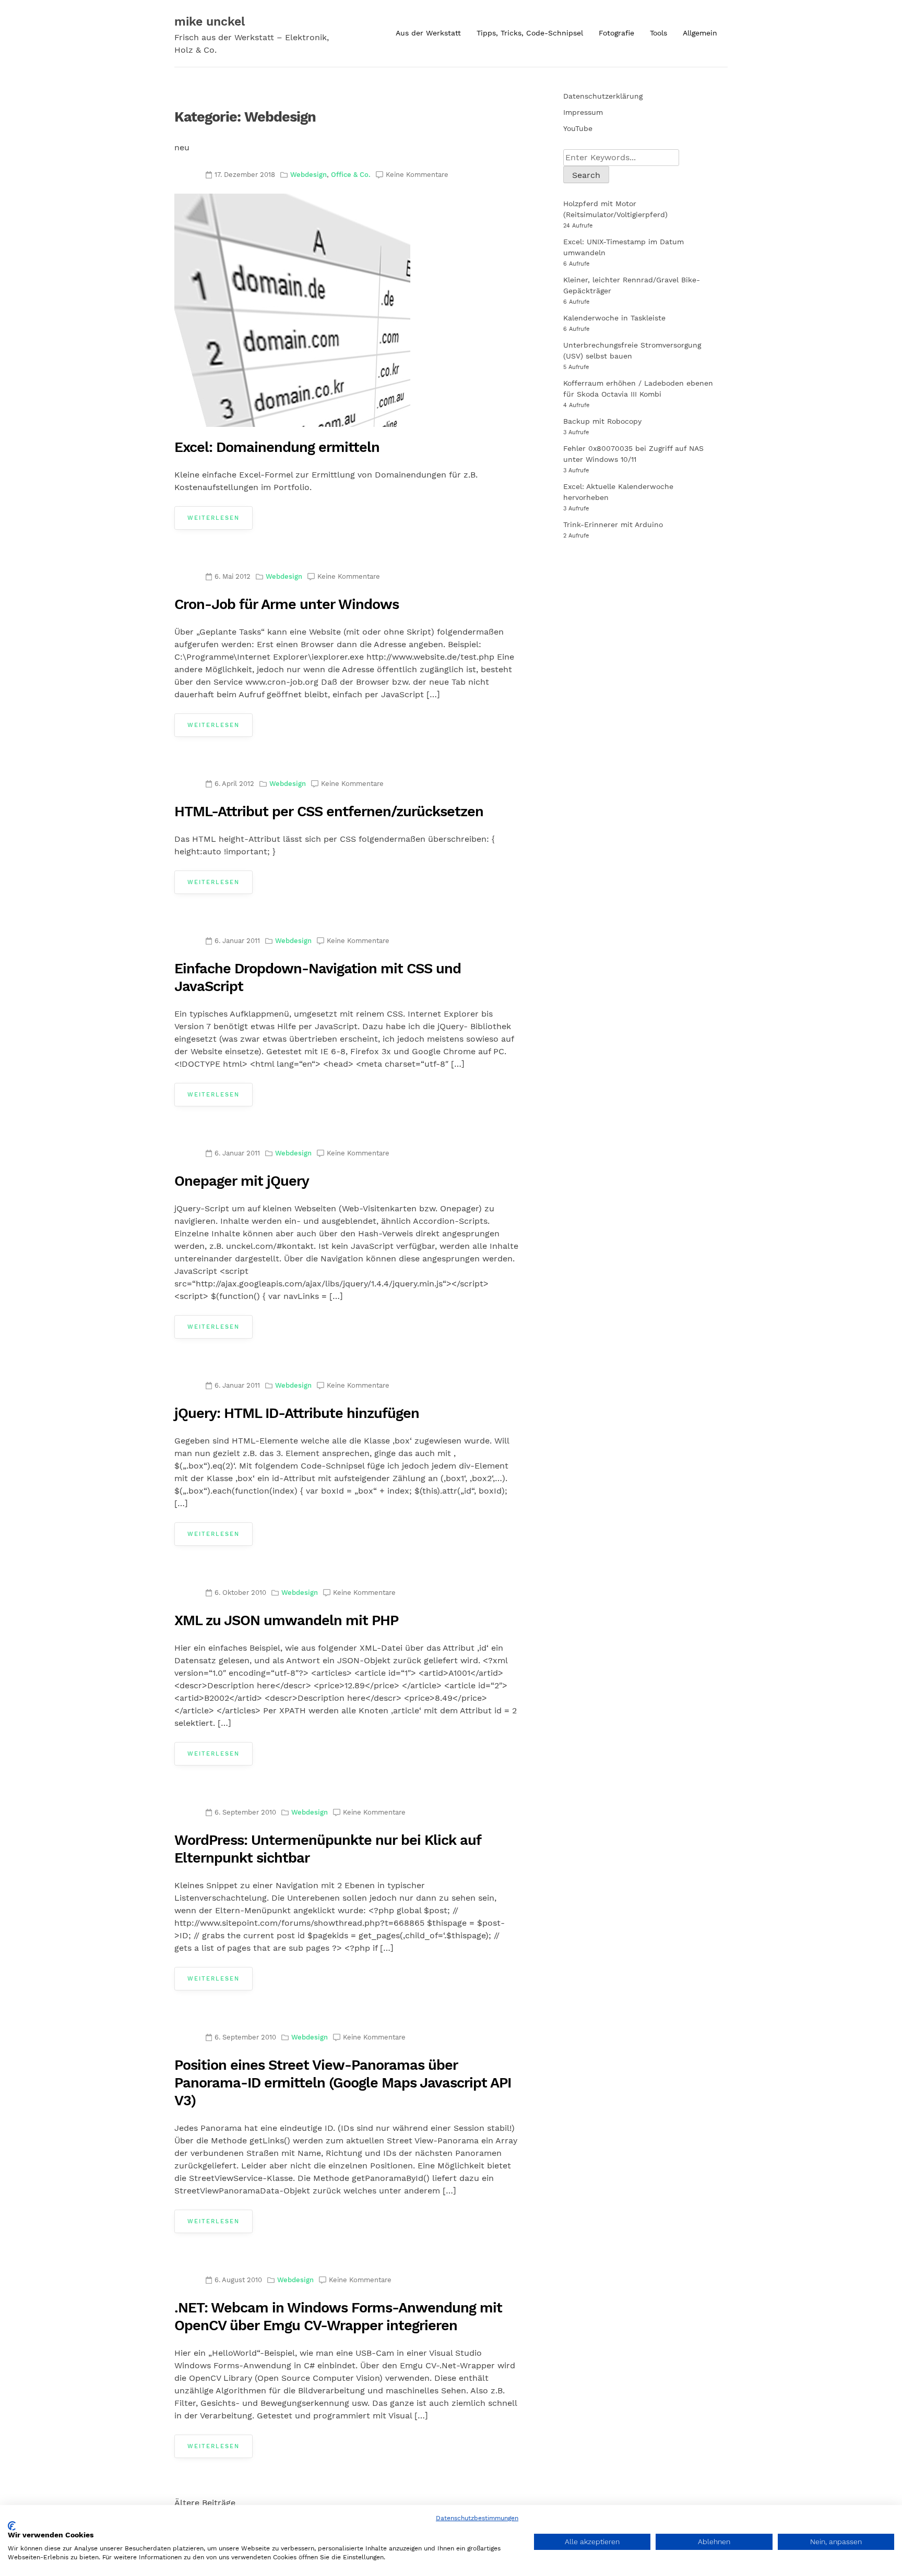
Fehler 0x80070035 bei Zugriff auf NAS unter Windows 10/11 (633, 454)
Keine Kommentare (417, 175)
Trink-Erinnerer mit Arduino (613, 524)
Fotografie (616, 33)
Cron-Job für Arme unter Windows (287, 604)
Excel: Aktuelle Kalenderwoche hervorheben (618, 492)
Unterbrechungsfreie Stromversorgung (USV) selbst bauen (632, 350)
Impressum (583, 112)
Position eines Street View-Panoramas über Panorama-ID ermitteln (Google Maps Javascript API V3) (343, 2083)
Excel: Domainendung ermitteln (277, 447)
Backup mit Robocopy (602, 421)
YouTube (578, 128)
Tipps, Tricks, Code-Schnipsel (530, 33)
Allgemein (700, 33)
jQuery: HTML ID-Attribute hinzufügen (297, 1413)
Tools (658, 33)
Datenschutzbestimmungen (477, 2518)
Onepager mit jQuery (242, 1181)
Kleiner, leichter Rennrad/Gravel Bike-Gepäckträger (632, 285)
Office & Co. (351, 175)
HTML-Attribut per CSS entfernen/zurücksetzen (329, 812)
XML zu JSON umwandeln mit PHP (286, 1620)
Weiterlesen (213, 518)
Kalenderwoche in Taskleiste (614, 318)
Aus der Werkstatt (428, 33)
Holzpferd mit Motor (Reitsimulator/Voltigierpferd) (615, 209)
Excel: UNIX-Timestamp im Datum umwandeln (624, 247)
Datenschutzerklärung (603, 96)
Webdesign (308, 175)
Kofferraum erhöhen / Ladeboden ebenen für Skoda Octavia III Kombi (638, 389)
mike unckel (210, 22)
